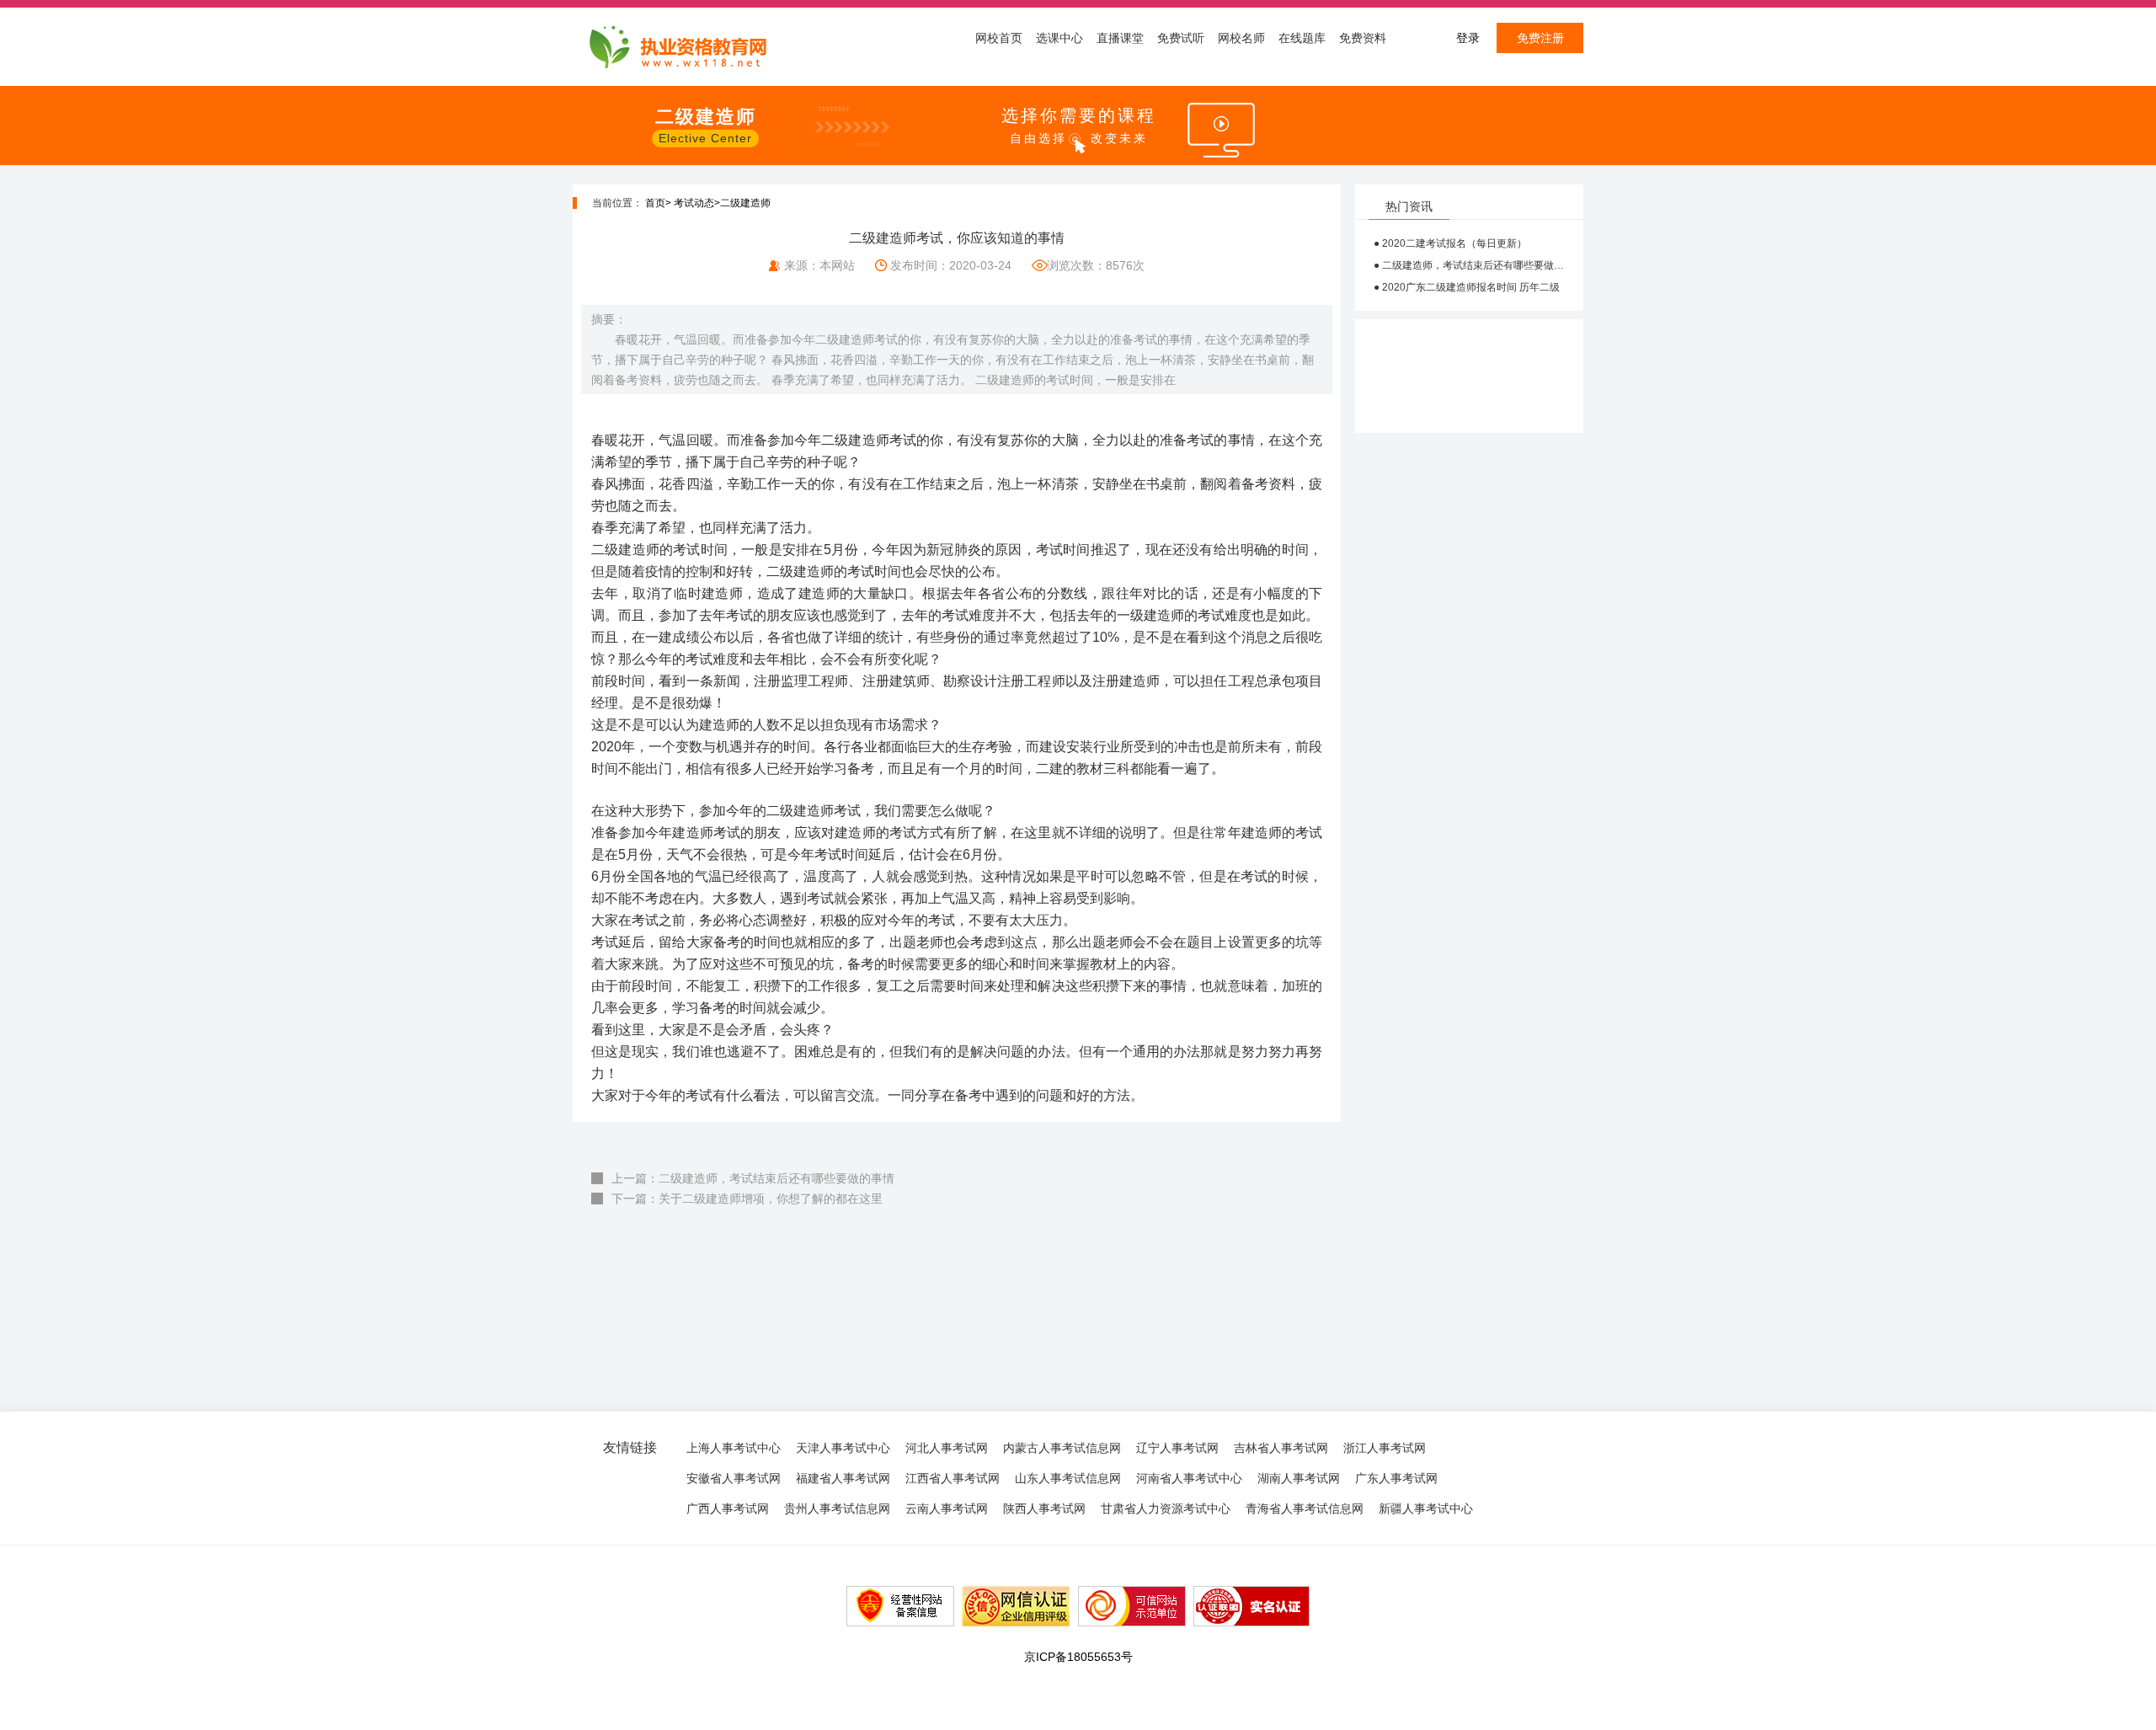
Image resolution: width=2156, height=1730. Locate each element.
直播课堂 (1120, 38)
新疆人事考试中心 (1426, 1508)
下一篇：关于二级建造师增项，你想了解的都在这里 (747, 1199)
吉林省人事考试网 (1281, 1448)
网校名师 (1241, 38)
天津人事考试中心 (843, 1448)
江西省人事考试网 (953, 1478)
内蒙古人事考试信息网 (1062, 1448)
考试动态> (697, 203)
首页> (658, 203)
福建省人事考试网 (843, 1478)
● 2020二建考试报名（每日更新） (1450, 243)
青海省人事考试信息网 (1305, 1508)
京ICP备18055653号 (1078, 1657)
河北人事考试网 (947, 1448)
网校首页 (999, 38)
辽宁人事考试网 (1177, 1448)
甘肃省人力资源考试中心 (1166, 1508)
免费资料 (1363, 38)
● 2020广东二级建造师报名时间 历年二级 (1467, 287)
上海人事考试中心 (734, 1448)
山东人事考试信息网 (1068, 1478)
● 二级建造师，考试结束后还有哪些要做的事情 (1469, 265)
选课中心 (1059, 38)
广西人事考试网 (728, 1508)
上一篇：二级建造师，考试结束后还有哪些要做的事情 (753, 1178)
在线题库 (1302, 38)
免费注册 (1540, 38)
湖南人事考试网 (1299, 1478)
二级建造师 (745, 203)
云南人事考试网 (947, 1508)
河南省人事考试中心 (1189, 1478)
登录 (1468, 38)
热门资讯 (1409, 206)
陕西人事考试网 (1044, 1508)
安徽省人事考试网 (734, 1478)
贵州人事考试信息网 (837, 1508)
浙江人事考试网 (1385, 1448)
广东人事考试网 (1396, 1478)
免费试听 (1181, 38)
